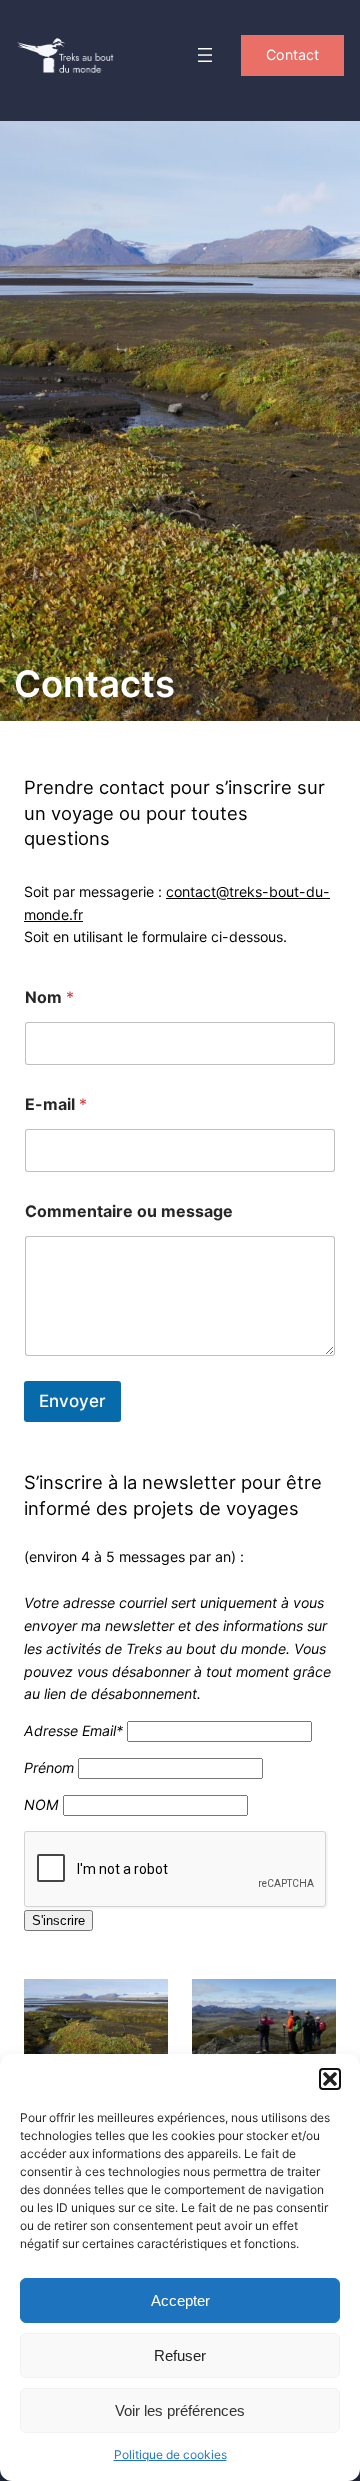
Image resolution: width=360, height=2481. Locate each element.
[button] (330, 2079)
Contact (292, 54)
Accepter (180, 2300)
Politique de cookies (170, 2454)
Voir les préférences (180, 2410)
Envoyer (72, 1401)
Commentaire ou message (129, 1211)
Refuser (180, 2355)
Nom (49, 997)
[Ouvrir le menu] (205, 55)
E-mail (56, 1104)
